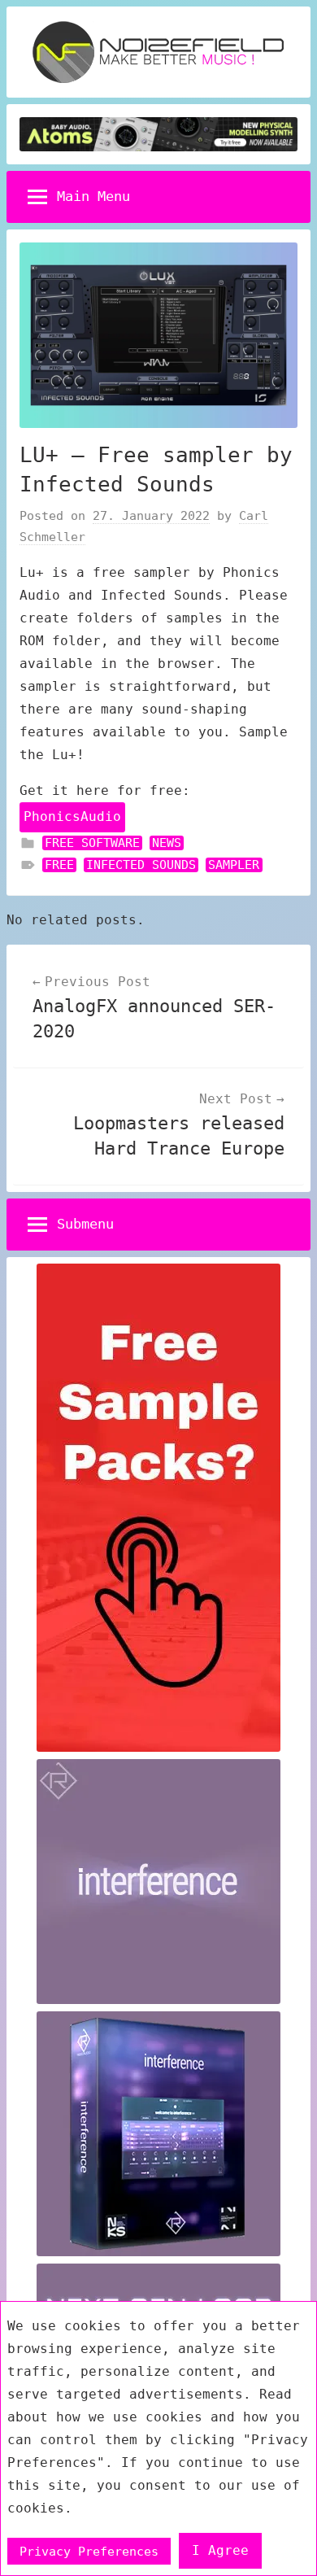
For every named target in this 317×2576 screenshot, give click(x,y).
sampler (234, 865)
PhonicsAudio (72, 816)
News (167, 843)
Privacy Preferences (89, 2551)
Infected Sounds (141, 865)
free (59, 865)
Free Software (92, 843)
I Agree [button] (220, 2550)
